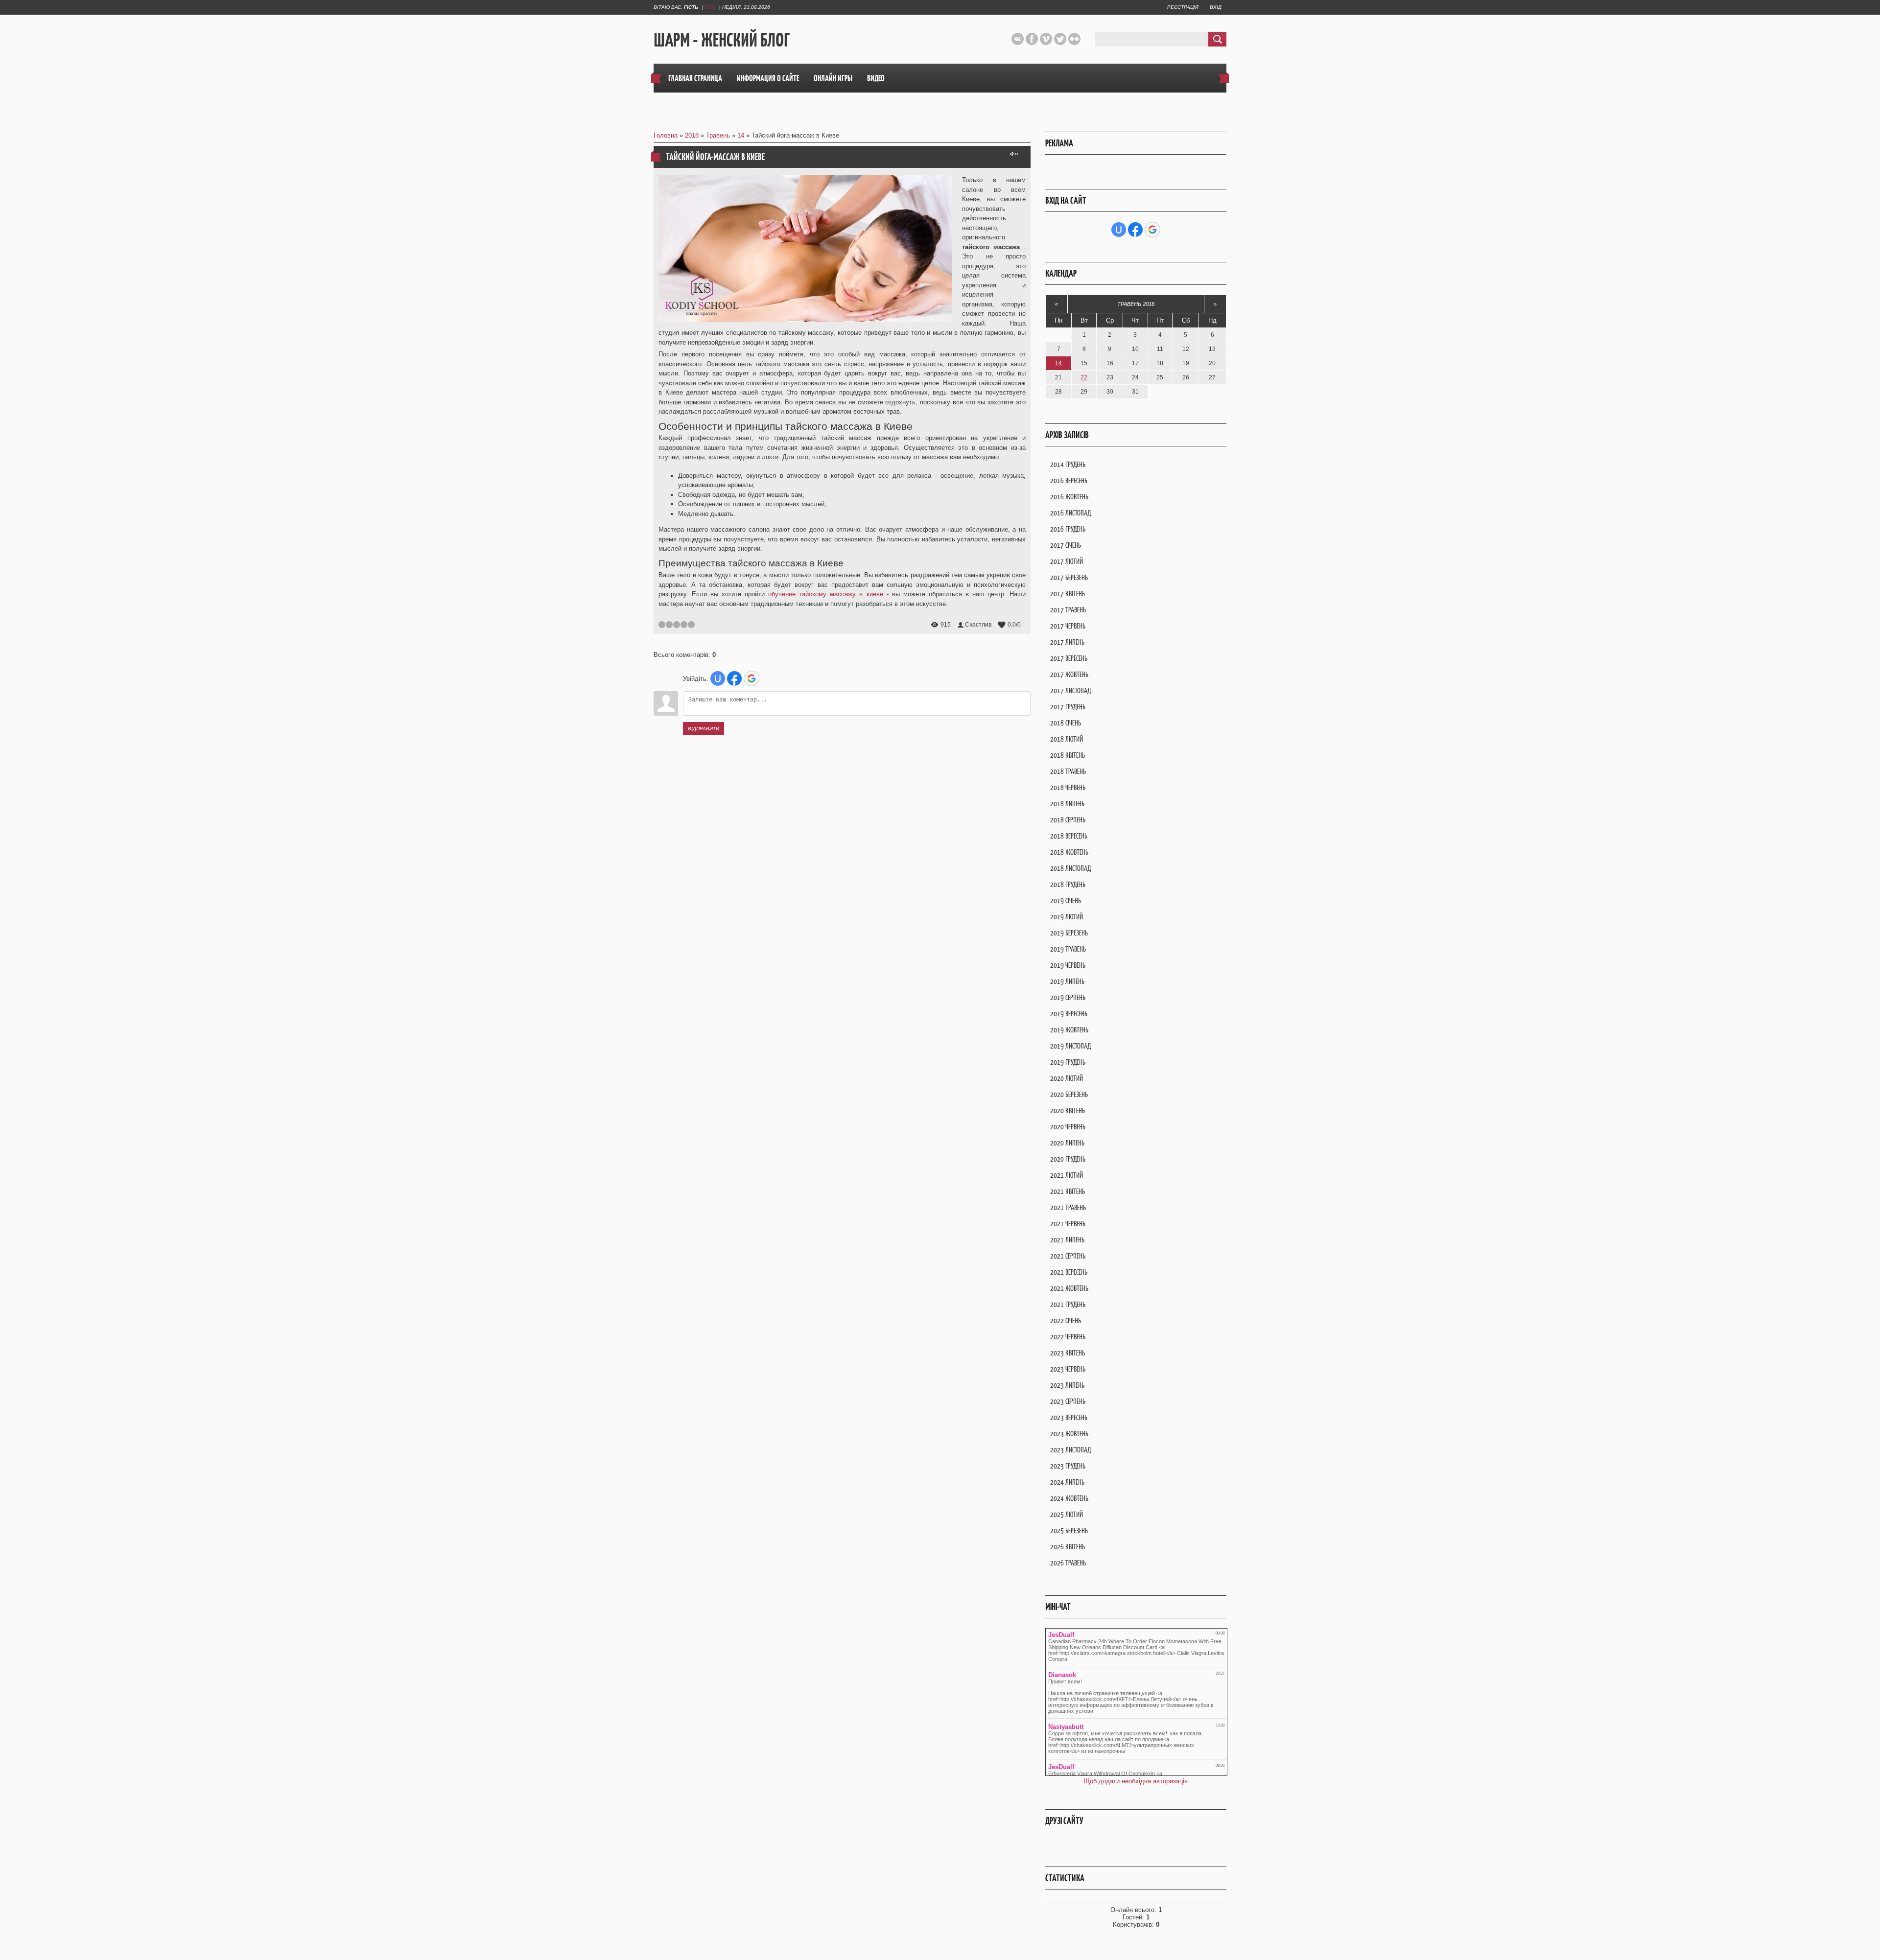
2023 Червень (1068, 1369)
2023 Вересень (1069, 1417)
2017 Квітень (1068, 594)
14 (741, 135)
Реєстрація (1183, 7)
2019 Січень (1066, 900)
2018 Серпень (1068, 820)
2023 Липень (1067, 1385)
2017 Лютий (1067, 561)
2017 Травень (1068, 610)
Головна (666, 135)
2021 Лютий (1067, 1175)
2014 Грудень (1068, 464)
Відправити (704, 729)
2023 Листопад (1070, 1450)
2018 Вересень (1069, 836)
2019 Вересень (1069, 1014)
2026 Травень (1068, 1563)
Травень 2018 (1136, 304)
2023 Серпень (1068, 1401)
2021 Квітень (1068, 1191)
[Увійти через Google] (752, 678)
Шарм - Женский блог (722, 40)
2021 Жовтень (1069, 1288)
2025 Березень (1069, 1530)
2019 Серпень (1068, 997)
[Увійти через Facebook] (734, 678)
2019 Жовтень (1069, 1030)
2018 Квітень (1068, 755)
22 (1084, 377)
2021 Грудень (1068, 1304)
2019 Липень (1067, 981)
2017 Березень (1069, 577)
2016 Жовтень (1069, 497)
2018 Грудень (1068, 884)
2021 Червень (1068, 1224)
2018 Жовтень (1069, 852)
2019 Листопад (1070, 1046)
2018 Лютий (1067, 739)
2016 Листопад (1070, 513)
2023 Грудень (1068, 1466)
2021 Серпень (1068, 1256)
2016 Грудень (1068, 529)
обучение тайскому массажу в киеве (825, 594)
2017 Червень (1068, 626)
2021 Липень (1067, 1240)
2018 (692, 135)
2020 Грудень (1068, 1159)
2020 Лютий (1067, 1078)
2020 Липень (1067, 1143)
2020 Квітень (1068, 1110)
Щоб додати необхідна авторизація (1136, 1781)
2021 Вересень (1069, 1272)
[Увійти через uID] (718, 678)
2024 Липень (1067, 1482)
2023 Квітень (1068, 1353)
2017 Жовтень (1069, 674)
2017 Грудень (1068, 707)
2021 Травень (1068, 1207)
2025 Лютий (1067, 1514)
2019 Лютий (1067, 917)
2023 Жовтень (1069, 1434)
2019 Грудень (1068, 1062)
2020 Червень (1068, 1127)
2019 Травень (1068, 949)
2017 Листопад (1070, 690)
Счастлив (978, 625)
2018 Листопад (1070, 868)
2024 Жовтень (1069, 1498)
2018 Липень (1067, 804)
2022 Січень (1066, 1320)
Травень (718, 135)
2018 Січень (1066, 723)
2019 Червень (1068, 965)
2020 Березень (1069, 1094)
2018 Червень (1068, 787)
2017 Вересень (1069, 658)
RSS (710, 7)
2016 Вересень (1069, 480)
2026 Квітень (1068, 1547)
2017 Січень (1066, 545)
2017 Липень (1067, 642)
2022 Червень (1068, 1337)
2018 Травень (1068, 771)
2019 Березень (1069, 933)
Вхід (1216, 7)
